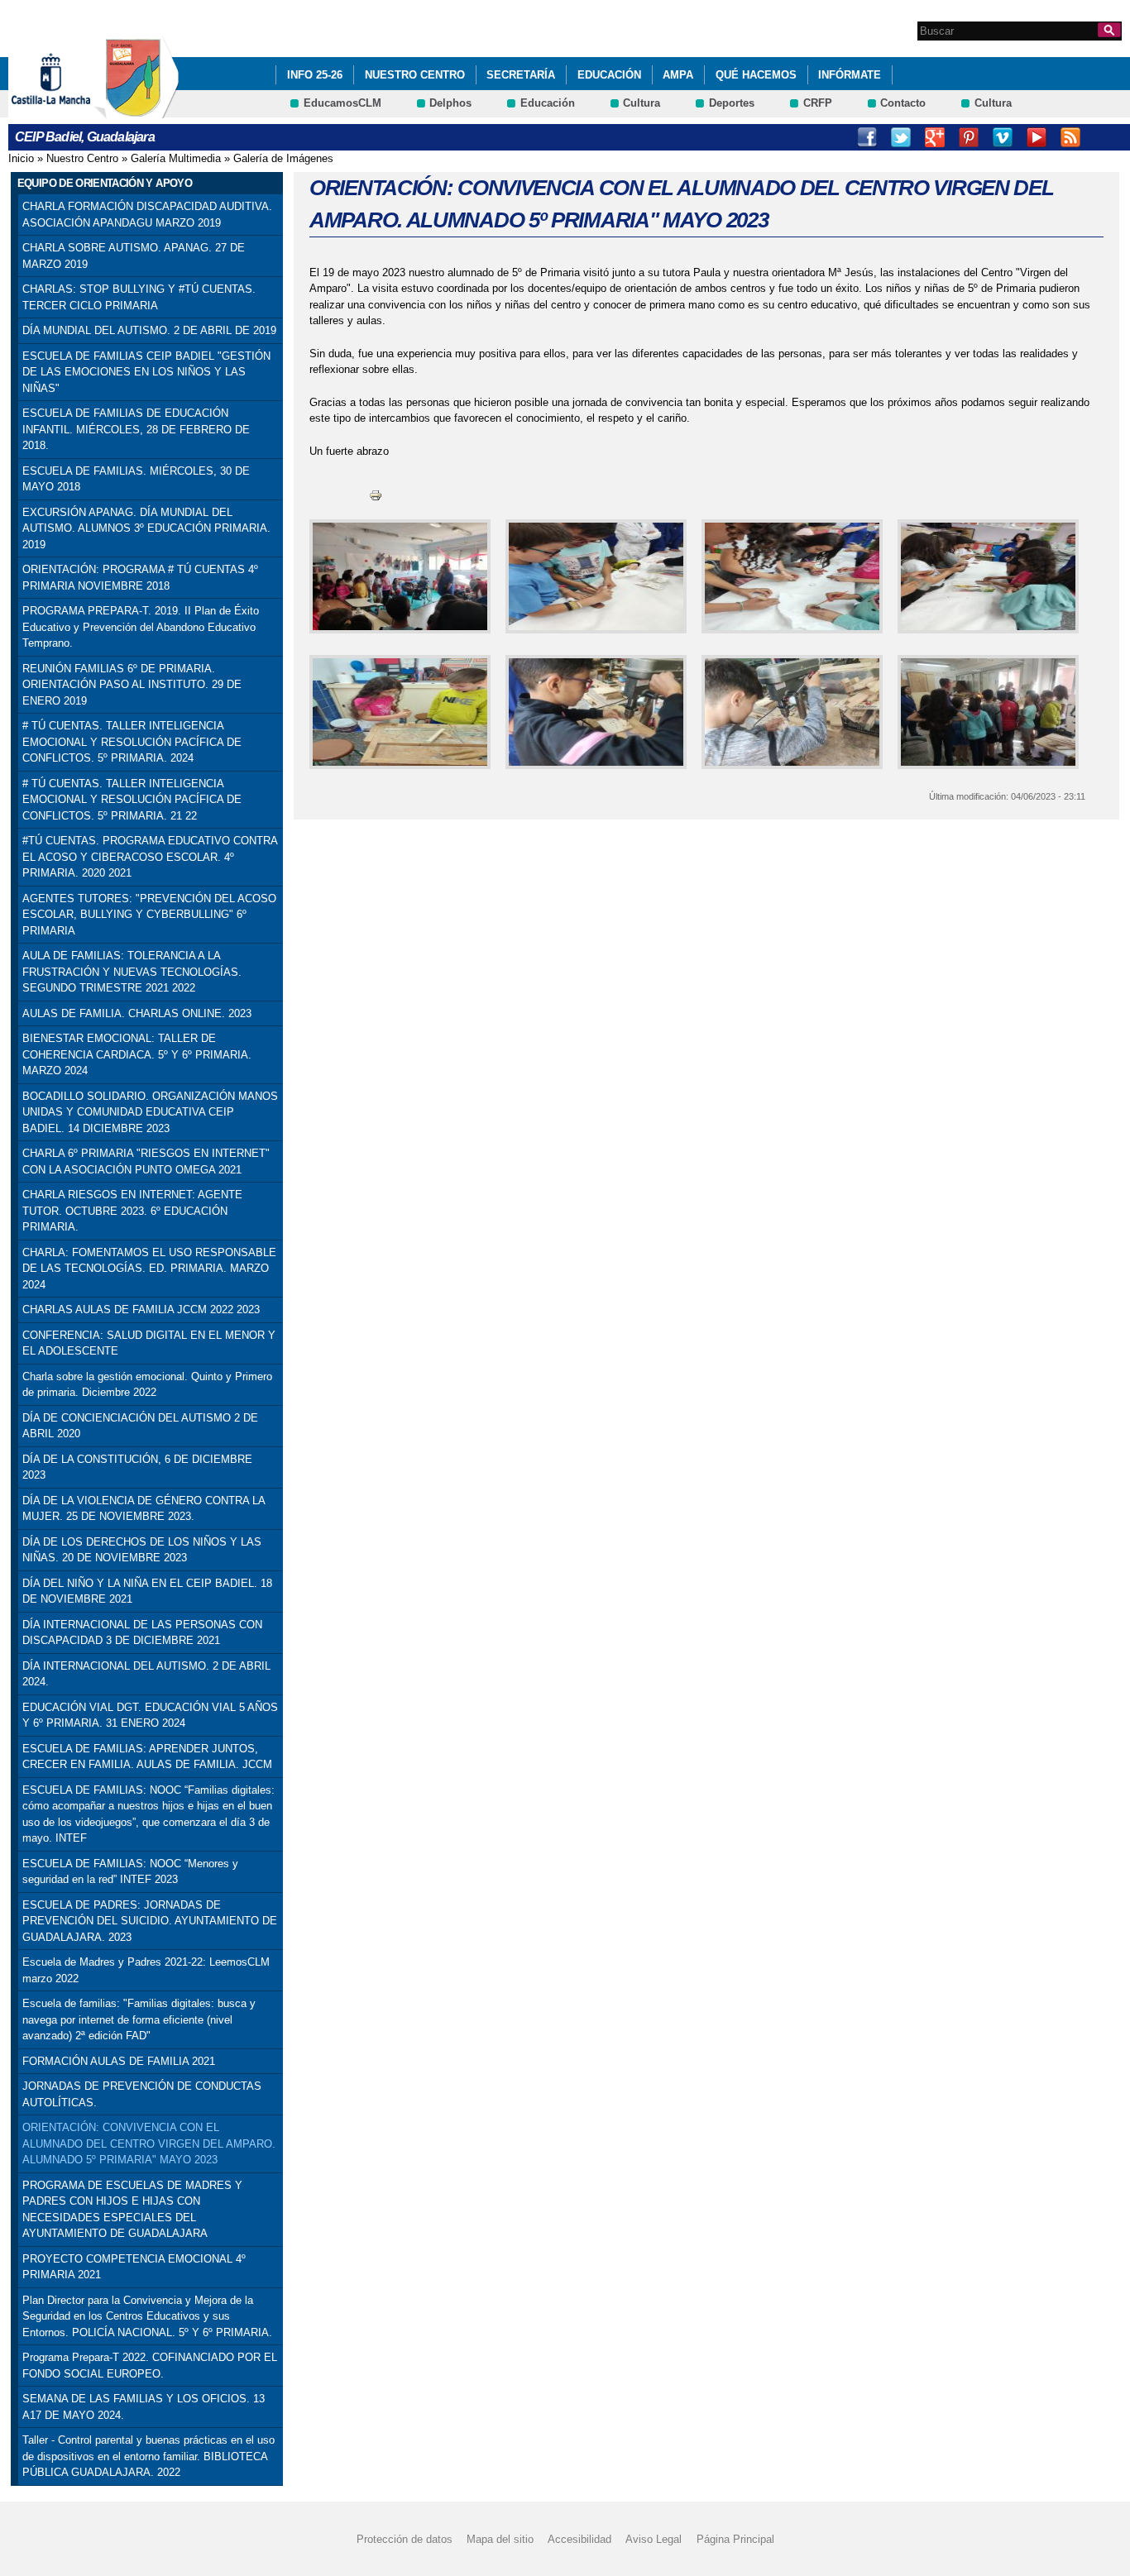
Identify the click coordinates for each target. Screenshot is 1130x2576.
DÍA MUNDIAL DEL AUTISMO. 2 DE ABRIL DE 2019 (149, 330)
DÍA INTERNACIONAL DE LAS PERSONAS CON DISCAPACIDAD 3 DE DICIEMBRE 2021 (142, 1633)
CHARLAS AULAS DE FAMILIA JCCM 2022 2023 (141, 1310)
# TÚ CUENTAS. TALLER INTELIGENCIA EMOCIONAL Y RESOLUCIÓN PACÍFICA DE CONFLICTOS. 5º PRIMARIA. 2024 (132, 742)
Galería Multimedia (176, 158)
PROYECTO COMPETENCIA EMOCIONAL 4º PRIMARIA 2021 (134, 2267)
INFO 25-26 (315, 75)
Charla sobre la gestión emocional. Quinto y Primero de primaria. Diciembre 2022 (147, 1385)
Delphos (450, 103)
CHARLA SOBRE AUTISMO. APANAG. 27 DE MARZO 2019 (134, 256)
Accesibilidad (579, 2539)
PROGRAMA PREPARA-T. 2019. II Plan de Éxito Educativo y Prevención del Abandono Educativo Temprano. (141, 627)
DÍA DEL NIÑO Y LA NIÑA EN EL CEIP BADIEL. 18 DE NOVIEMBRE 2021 (147, 1591)
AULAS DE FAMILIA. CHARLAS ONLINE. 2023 (137, 1013)
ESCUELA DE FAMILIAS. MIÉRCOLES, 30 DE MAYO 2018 (136, 479)
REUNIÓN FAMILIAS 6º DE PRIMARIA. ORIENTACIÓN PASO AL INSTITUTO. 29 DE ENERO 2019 (132, 685)
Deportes (732, 103)
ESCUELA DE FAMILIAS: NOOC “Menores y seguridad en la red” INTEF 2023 (130, 1872)
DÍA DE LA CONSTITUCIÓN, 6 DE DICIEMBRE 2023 (137, 1467)
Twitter (901, 137)
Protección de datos (405, 2539)
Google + (935, 137)
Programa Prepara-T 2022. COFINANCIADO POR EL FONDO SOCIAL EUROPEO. (150, 2366)
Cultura (642, 103)
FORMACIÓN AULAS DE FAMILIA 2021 (119, 2061)
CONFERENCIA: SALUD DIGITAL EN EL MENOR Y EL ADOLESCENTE (149, 1343)
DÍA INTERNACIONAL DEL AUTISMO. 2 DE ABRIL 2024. (146, 1674)
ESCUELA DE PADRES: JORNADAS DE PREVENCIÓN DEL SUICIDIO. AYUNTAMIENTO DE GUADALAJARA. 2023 (150, 1921)
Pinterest (969, 137)
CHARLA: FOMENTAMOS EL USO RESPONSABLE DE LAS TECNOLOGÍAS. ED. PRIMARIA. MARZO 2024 (149, 1269)
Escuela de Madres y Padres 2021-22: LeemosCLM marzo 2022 (146, 1970)
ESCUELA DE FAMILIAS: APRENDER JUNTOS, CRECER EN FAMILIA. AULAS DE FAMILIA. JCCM (147, 1757)
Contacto (903, 103)
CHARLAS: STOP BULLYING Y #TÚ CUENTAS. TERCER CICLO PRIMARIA (139, 297)
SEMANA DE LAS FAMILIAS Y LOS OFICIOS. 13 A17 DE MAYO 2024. (144, 2407)
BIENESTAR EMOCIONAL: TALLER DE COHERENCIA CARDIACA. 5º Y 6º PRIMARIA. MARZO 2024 (137, 1054)
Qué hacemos (756, 75)
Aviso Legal (654, 2539)
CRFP (818, 103)
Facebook (867, 137)
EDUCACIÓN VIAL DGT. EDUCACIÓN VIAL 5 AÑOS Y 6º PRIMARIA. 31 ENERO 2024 (150, 1716)
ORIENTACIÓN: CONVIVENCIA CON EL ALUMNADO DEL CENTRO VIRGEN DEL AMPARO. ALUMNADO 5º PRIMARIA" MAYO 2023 (149, 2143)
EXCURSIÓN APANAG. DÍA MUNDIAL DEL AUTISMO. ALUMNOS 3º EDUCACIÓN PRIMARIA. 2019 (146, 528)
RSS (1070, 137)
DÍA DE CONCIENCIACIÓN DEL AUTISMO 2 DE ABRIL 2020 (140, 1426)
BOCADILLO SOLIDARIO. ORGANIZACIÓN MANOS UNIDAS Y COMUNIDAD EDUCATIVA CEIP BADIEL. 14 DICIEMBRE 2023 (150, 1112)
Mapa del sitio (500, 2539)
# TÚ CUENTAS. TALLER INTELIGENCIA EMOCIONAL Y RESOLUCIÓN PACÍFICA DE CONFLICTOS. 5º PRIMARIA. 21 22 (132, 800)
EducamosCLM (342, 103)
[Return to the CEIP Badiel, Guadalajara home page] (136, 110)
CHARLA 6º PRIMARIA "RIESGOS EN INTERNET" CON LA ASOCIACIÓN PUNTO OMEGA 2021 (146, 1161)
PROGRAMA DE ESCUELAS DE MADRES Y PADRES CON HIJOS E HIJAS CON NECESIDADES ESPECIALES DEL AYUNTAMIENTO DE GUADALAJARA (132, 2210)
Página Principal (735, 2539)
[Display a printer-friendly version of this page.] (376, 494)
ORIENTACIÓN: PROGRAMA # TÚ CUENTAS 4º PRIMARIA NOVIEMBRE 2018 (140, 578)
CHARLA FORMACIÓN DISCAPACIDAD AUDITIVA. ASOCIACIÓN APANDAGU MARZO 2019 (147, 215)
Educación (609, 75)
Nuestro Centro (415, 75)
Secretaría (521, 75)
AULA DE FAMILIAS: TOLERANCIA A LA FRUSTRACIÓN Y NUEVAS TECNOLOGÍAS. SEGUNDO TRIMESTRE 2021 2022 (132, 972)
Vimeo (1003, 137)
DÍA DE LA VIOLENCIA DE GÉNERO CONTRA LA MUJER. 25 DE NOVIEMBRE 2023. (144, 1509)
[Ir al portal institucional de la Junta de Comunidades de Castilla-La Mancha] (72, 110)
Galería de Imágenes (283, 158)
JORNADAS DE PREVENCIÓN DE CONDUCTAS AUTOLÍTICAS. (142, 2094)
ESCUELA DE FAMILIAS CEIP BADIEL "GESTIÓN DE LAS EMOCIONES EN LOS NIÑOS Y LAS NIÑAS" (146, 372)
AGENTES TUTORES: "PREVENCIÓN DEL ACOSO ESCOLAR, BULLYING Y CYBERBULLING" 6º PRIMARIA (149, 915)
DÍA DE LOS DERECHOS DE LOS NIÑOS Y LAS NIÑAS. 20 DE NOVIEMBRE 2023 (142, 1550)
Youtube (1037, 137)
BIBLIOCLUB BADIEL (1104, 137)
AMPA (678, 75)
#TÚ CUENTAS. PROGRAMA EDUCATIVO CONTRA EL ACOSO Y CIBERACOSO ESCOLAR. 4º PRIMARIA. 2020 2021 (150, 857)
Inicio (21, 158)
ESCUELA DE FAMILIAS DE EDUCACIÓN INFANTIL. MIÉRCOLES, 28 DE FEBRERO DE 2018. (136, 429)
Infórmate (850, 75)
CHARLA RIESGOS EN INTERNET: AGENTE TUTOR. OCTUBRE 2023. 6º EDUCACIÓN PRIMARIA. (132, 1211)
